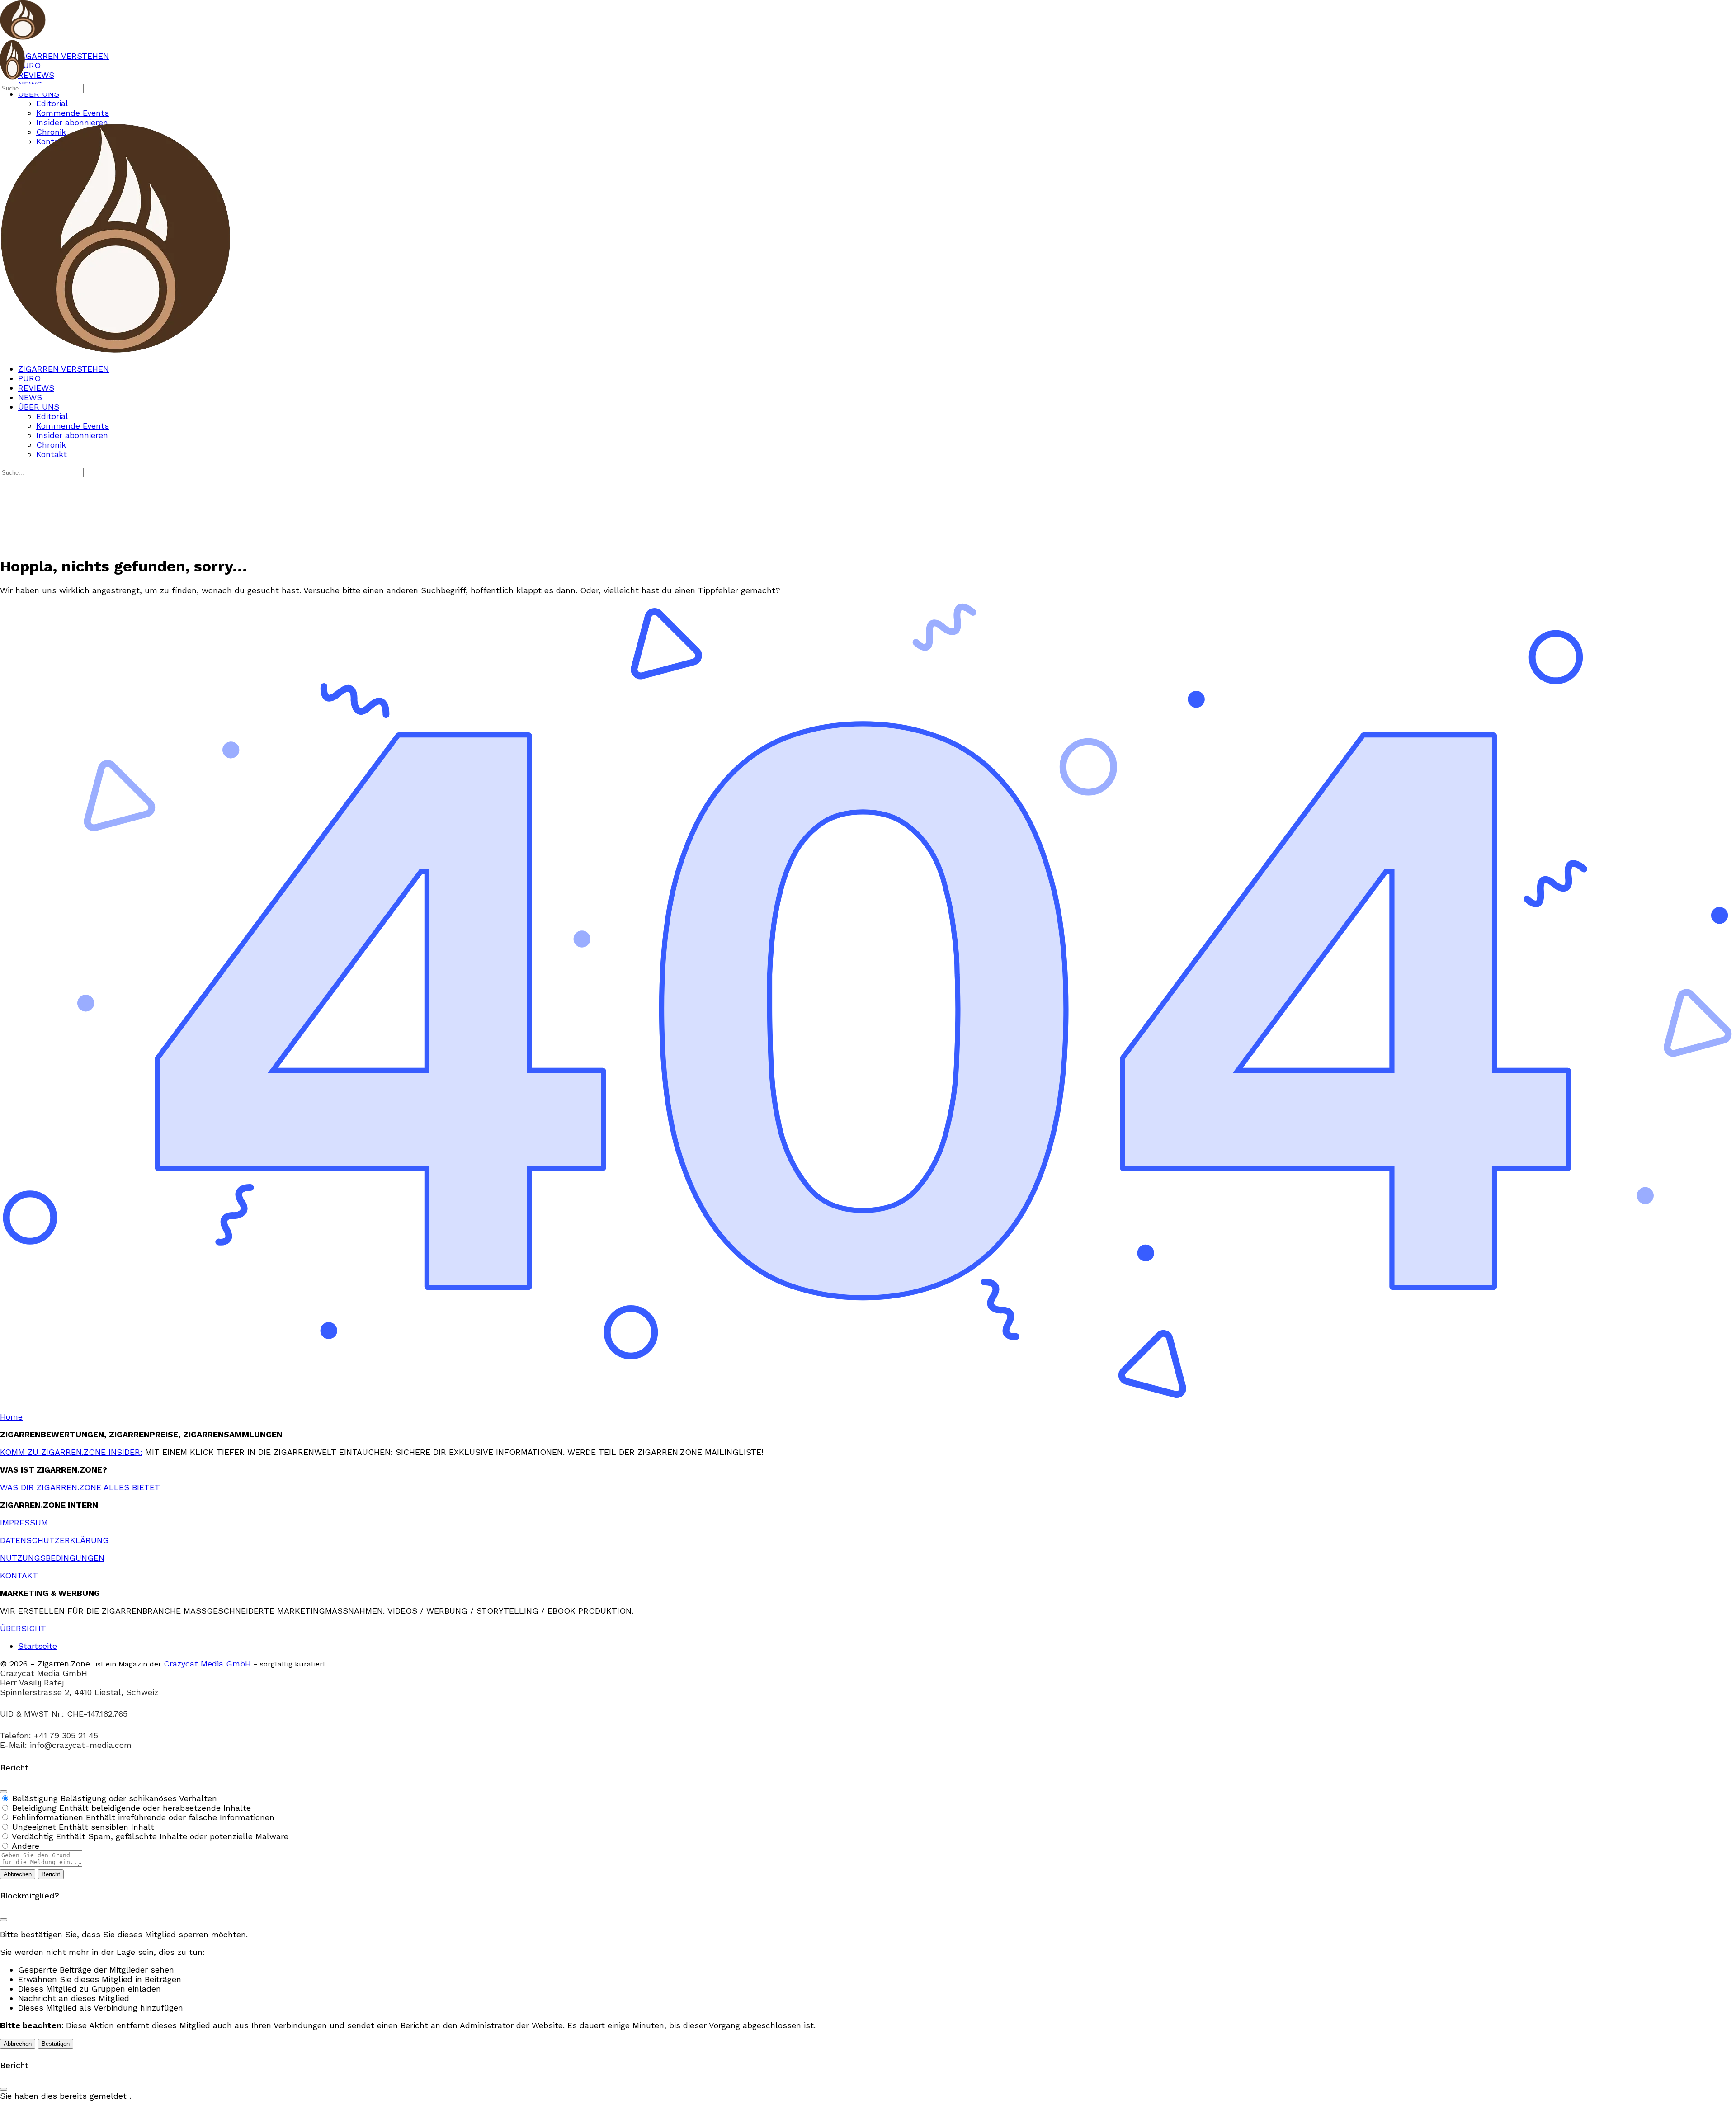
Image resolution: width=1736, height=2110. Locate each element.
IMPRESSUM (24, 1522)
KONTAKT (19, 1575)
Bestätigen (56, 2044)
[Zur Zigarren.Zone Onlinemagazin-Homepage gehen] (23, 35)
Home (11, 1417)
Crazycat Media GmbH (207, 1664)
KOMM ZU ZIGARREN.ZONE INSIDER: (71, 1452)
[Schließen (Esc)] (4, 1792)
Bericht (51, 1874)
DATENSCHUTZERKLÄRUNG (54, 1540)
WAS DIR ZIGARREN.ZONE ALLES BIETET (80, 1487)
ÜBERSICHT (23, 1628)
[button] (868, 2105)
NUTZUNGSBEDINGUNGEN (52, 1558)
